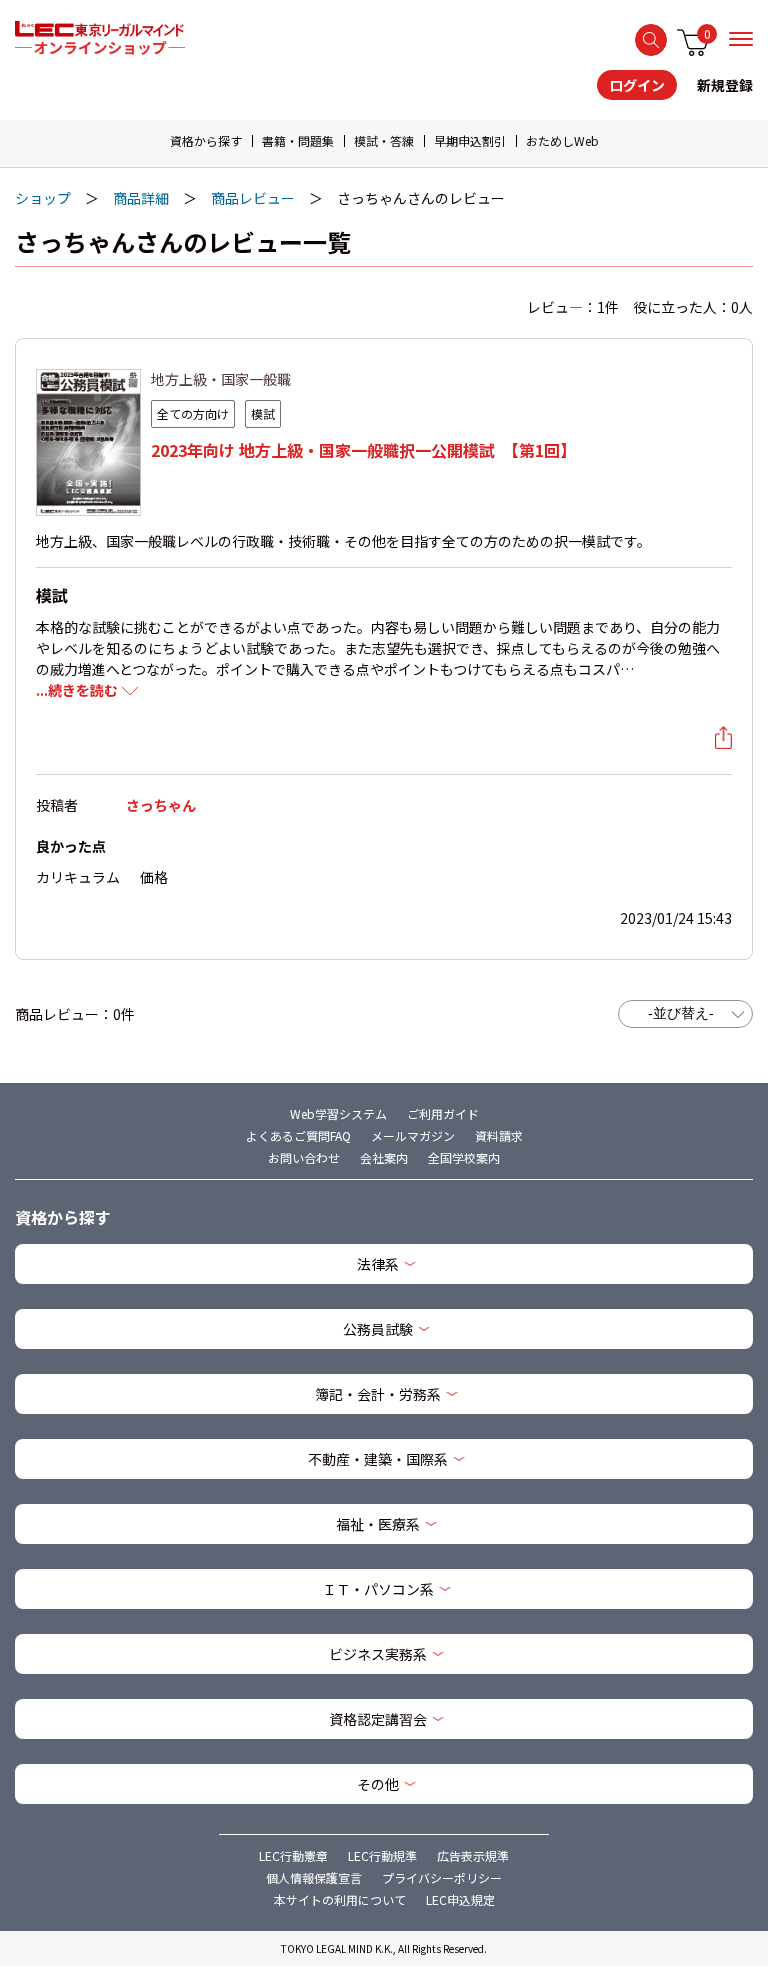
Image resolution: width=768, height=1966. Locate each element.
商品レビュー (253, 198)
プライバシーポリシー (442, 1877)
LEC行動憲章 (293, 1855)
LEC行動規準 (382, 1855)
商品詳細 (141, 198)
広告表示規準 (473, 1855)
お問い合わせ (304, 1157)
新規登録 (725, 85)
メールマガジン (413, 1135)
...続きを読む (77, 690)
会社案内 (384, 1157)
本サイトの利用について (340, 1899)
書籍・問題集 (298, 140)
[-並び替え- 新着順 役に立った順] (685, 1014)
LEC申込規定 (460, 1899)
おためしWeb (562, 140)
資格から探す (206, 140)
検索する (651, 40)
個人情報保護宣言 (314, 1877)
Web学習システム (338, 1113)
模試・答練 (384, 140)
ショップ (43, 198)
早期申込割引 (470, 140)
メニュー (741, 39)
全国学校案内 (464, 1157)
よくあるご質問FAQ (298, 1135)
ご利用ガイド (443, 1113)
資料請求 (499, 1135)
